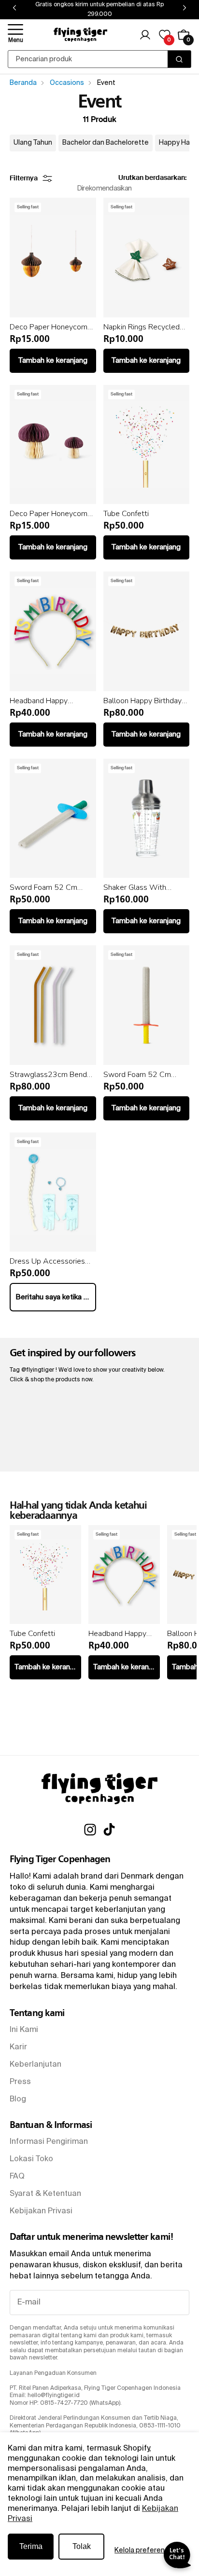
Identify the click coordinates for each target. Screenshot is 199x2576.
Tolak (82, 2546)
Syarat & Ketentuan (45, 2194)
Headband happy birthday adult (39, 701)
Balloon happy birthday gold (142, 701)
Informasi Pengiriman (49, 2142)
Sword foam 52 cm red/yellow (137, 1075)
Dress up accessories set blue (47, 1261)
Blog (18, 2099)
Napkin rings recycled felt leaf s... (142, 327)
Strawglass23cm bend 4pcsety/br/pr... (48, 1075)
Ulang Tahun (33, 143)
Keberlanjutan (36, 2065)
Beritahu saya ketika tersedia (56, 1297)
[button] (15, 35)
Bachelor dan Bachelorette (106, 143)
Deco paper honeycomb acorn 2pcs (51, 327)
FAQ (17, 2177)
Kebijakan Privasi (41, 2211)
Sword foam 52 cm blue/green (43, 887)
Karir (18, 2047)
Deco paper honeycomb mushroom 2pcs (51, 514)
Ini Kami (24, 2030)
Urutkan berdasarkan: (153, 178)
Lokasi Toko (31, 2159)
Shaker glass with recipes (135, 887)
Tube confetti (126, 514)
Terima (31, 2546)
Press (20, 2082)
